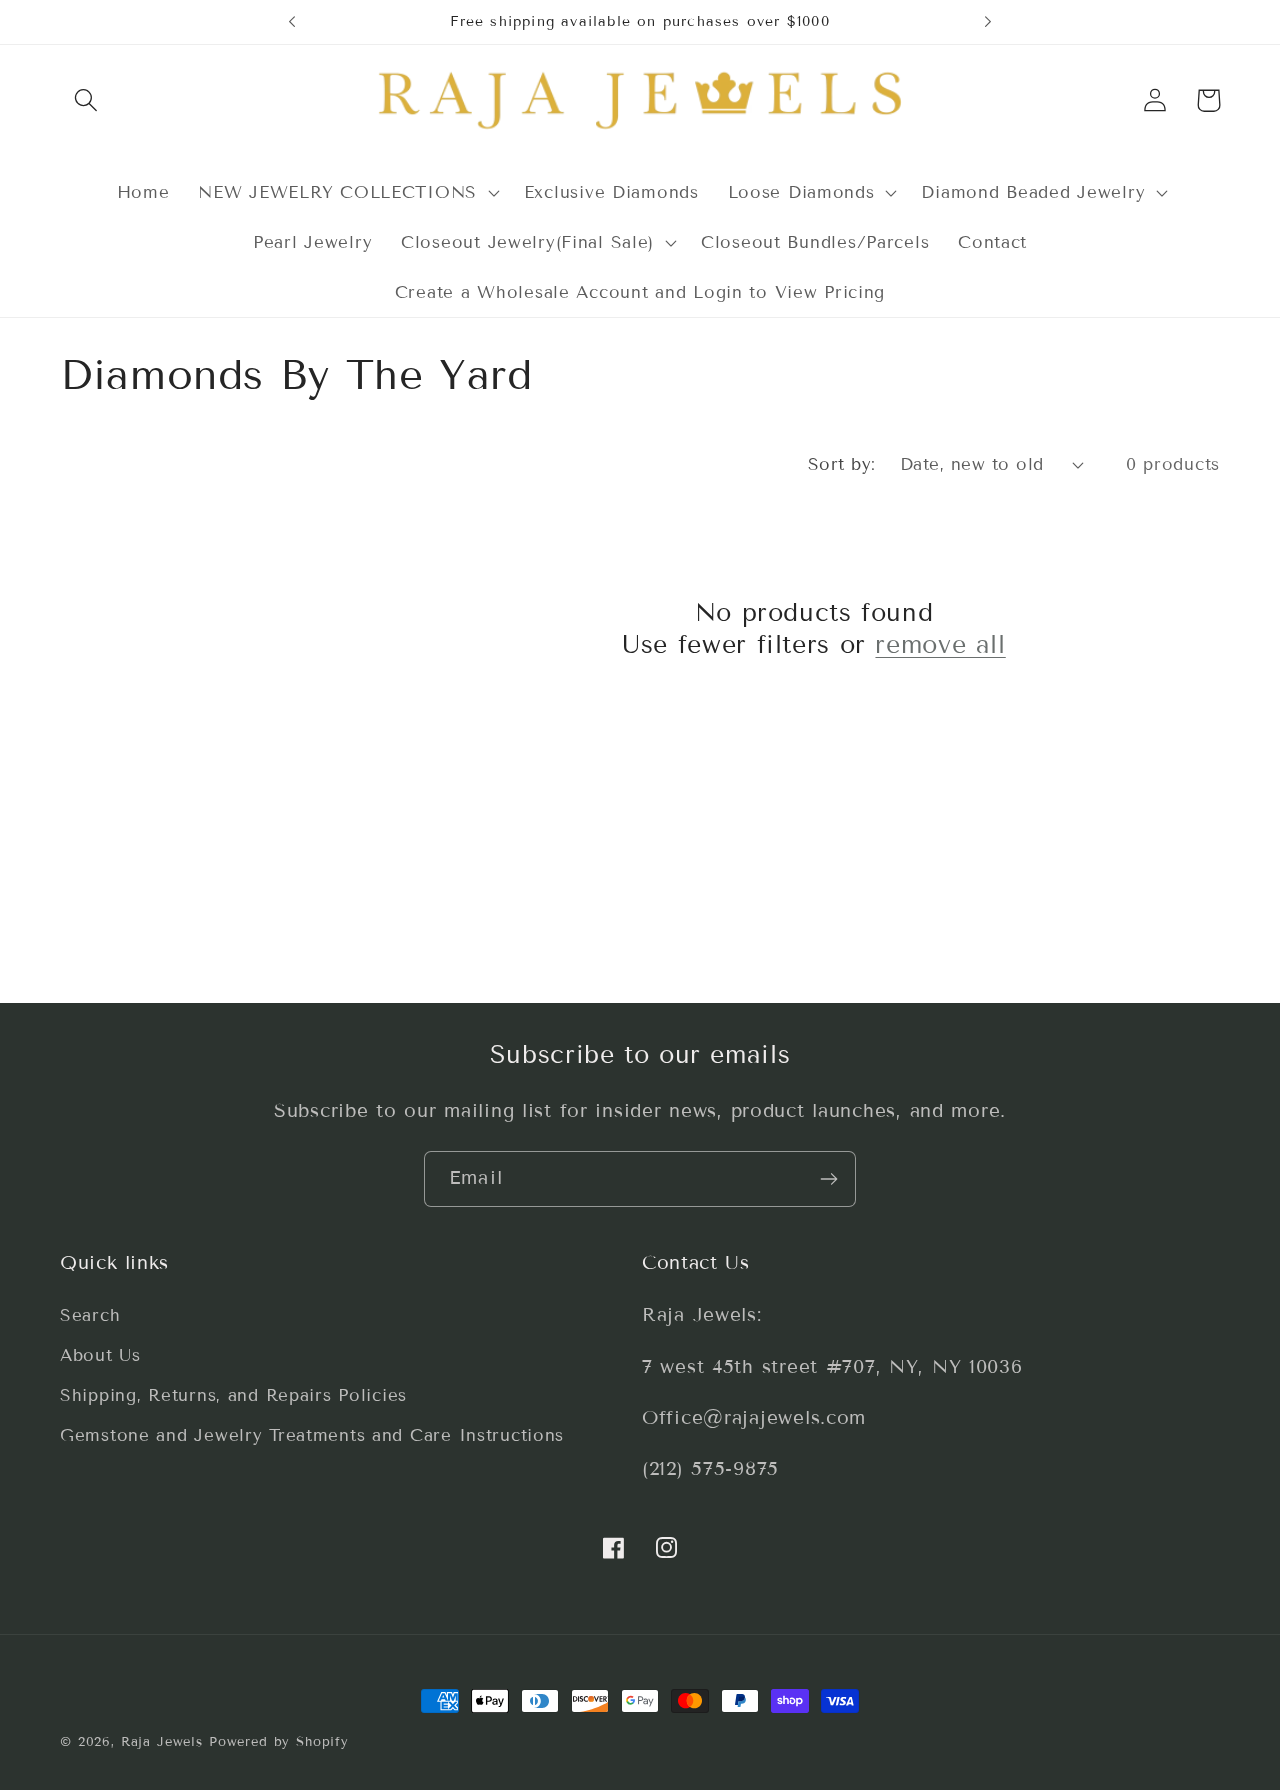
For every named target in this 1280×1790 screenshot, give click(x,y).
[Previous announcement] (292, 22)
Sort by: (842, 464)
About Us (100, 1356)
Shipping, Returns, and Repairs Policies (233, 1396)
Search (90, 1316)
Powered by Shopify (279, 1742)
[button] (86, 100)
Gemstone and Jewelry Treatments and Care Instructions (312, 1436)
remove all (940, 645)
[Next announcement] (988, 22)
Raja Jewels (162, 1742)
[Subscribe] (828, 1179)
